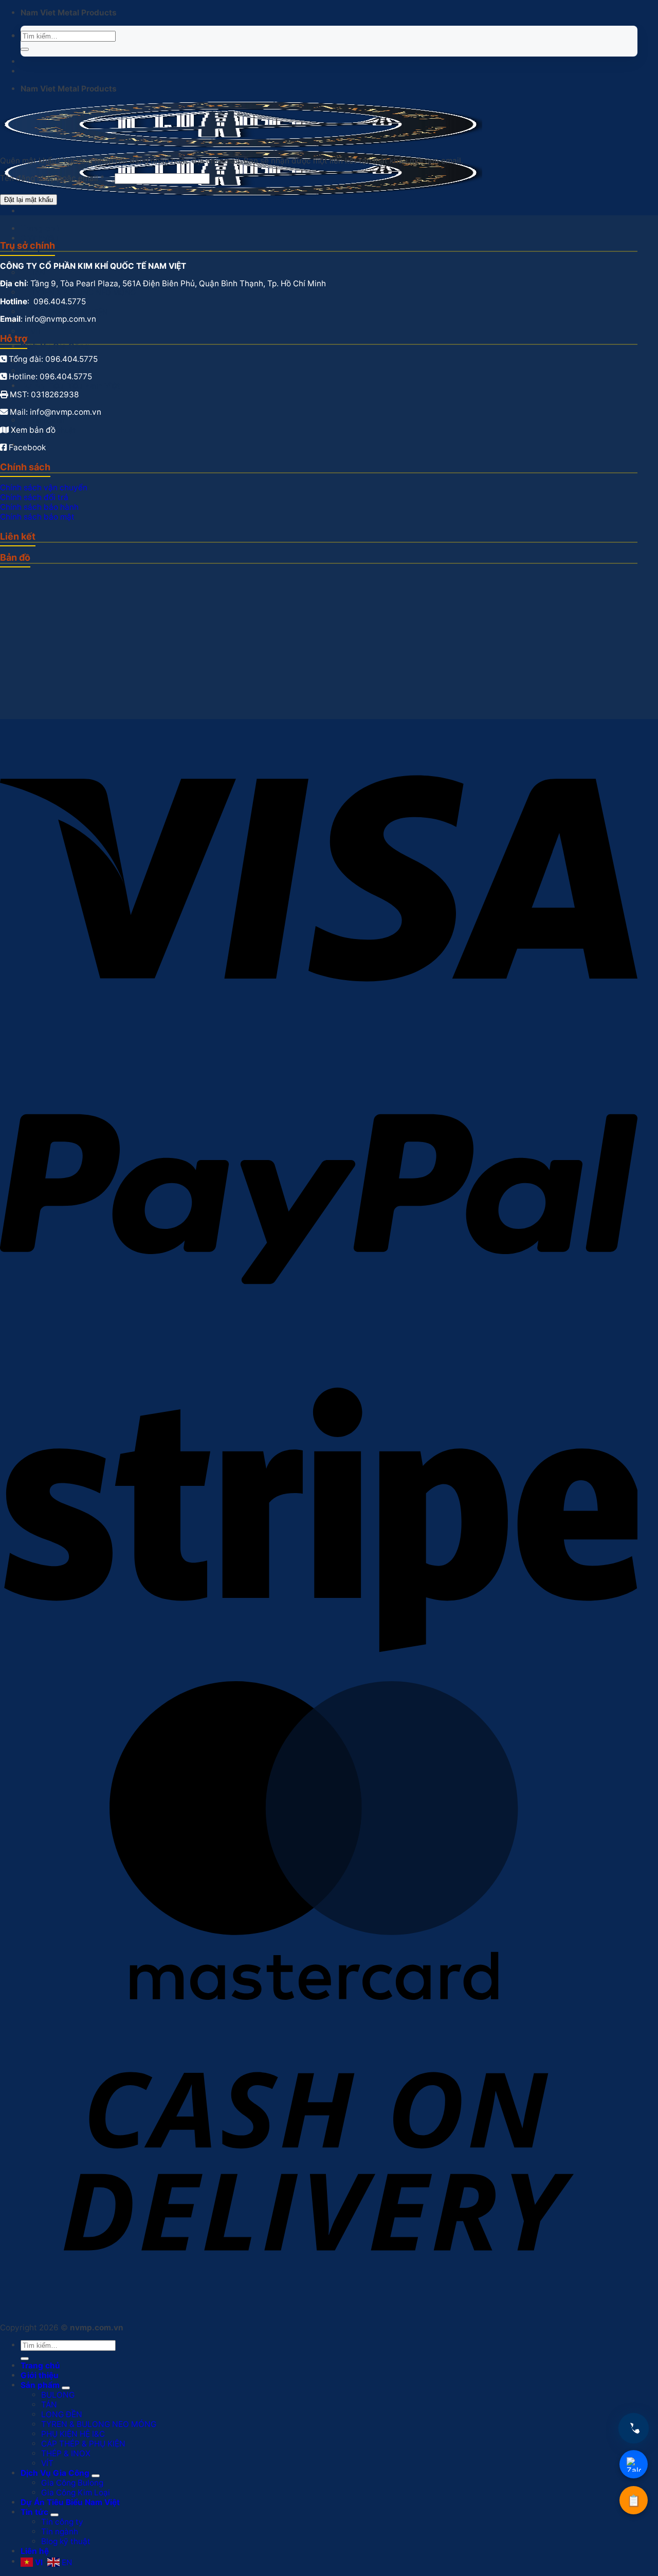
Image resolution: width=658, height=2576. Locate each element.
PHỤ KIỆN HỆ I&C (73, 2434)
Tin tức (34, 2512)
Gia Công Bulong (72, 2483)
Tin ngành (60, 2532)
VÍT (36, 331)
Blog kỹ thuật (66, 2541)
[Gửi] (25, 49)
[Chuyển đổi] (66, 2388)
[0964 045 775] (634, 2428)
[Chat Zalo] (634, 2464)
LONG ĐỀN (62, 2414)
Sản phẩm (40, 2385)
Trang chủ (40, 228)
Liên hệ (35, 2551)
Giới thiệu (40, 238)
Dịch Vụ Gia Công (55, 346)
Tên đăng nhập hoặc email (52, 179)
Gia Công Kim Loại (61, 371)
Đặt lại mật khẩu (29, 200)
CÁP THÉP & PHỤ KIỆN (83, 2444)
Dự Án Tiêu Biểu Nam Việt (70, 386)
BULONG (58, 2395)
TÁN (49, 2405)
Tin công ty (62, 2522)
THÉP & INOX (66, 2453)
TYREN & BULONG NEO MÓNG (99, 2424)
